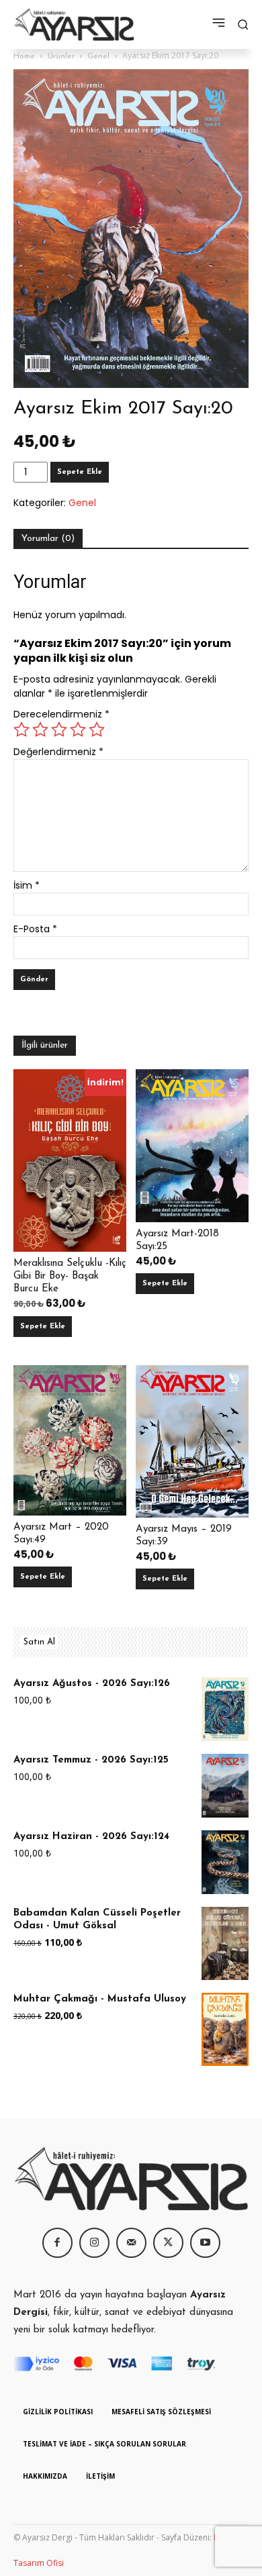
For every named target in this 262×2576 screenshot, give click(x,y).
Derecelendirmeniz (61, 714)
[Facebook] (57, 2243)
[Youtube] (205, 2243)
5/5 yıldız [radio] (97, 730)
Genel (98, 56)
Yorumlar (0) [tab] (48, 539)
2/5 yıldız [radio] (40, 730)
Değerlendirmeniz (58, 752)
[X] (168, 2243)
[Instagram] (94, 2243)
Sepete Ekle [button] (43, 1327)
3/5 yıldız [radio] (59, 730)
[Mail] (131, 2243)
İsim (27, 885)
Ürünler (61, 56)
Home (24, 56)
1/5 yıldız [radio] (21, 730)
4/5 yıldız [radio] (78, 730)
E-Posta (35, 929)
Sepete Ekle (80, 472)
